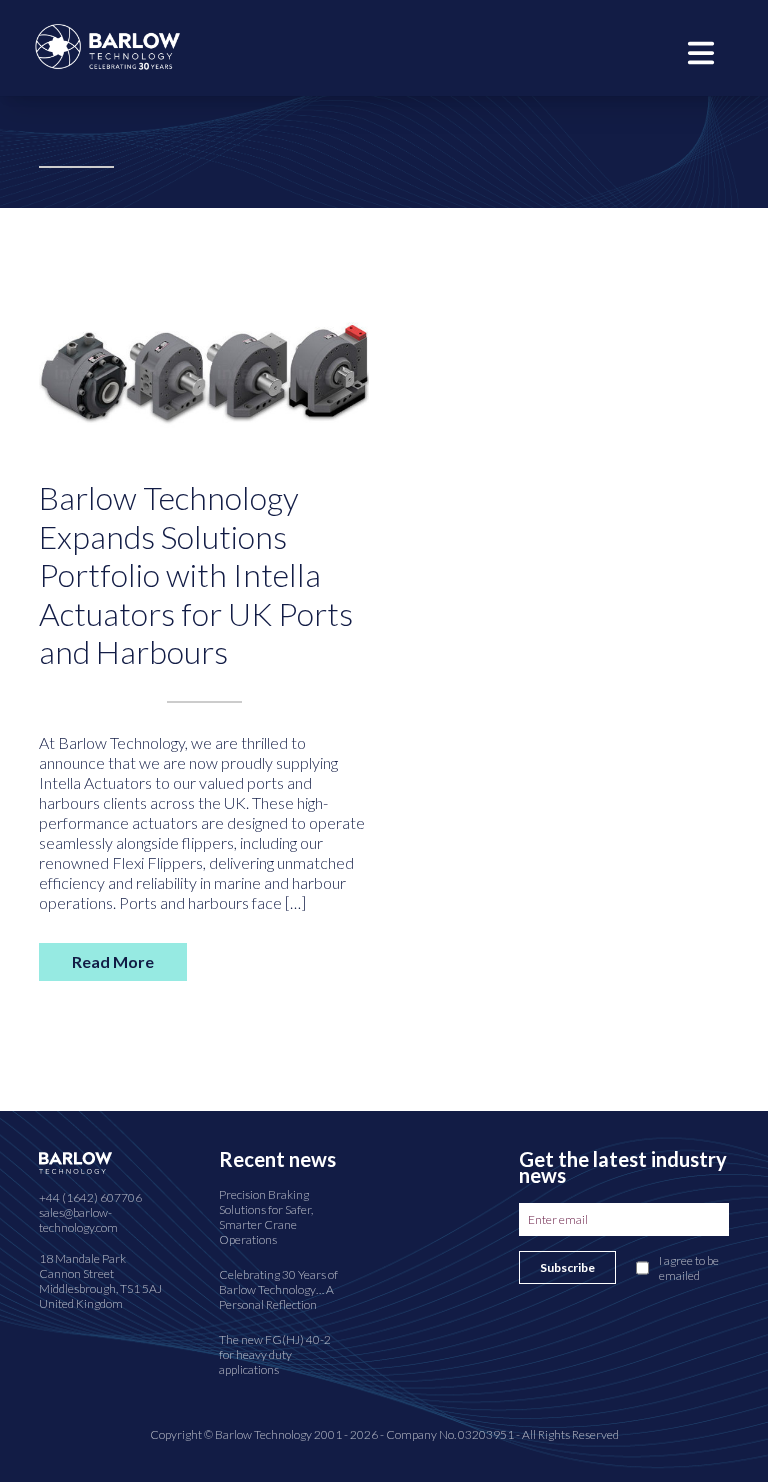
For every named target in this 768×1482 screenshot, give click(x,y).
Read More (113, 961)
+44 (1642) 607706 (90, 1197)
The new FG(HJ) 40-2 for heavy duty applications (275, 1354)
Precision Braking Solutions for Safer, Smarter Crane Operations (266, 1217)
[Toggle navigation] (701, 51)
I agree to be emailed (689, 1268)
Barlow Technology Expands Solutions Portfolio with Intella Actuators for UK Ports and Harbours (196, 574)
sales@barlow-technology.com (78, 1220)
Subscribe (567, 1267)
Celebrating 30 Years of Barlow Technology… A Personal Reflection (278, 1289)
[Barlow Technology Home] (107, 44)
